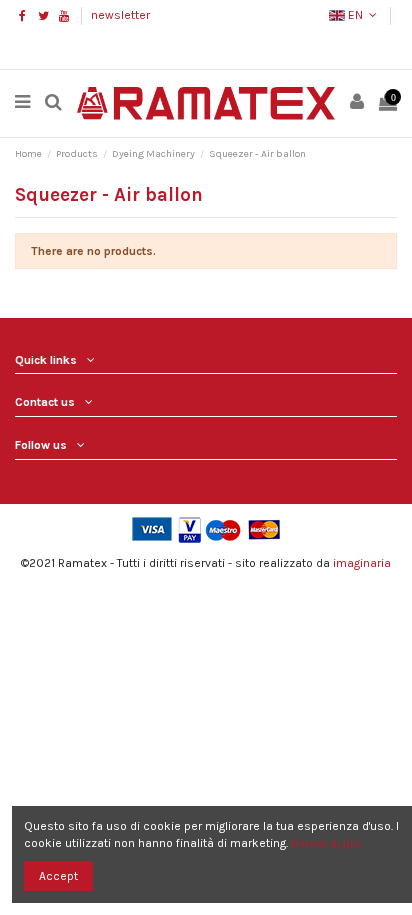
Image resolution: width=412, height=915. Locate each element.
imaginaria (362, 563)
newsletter (120, 15)
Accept (58, 876)
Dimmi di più (325, 843)
